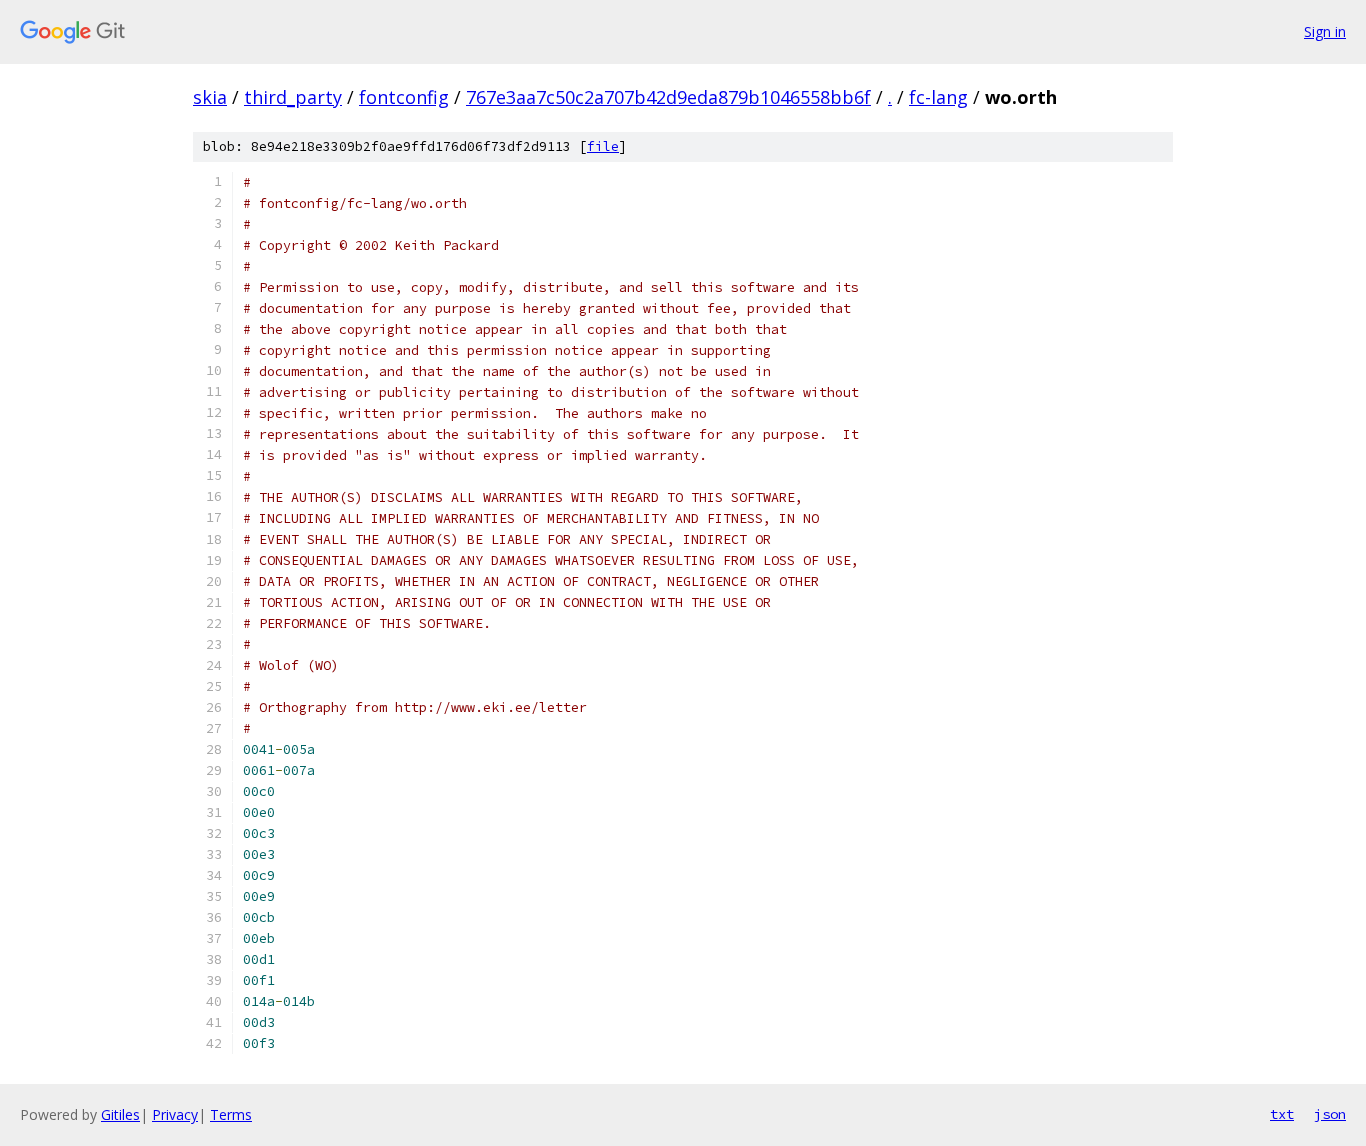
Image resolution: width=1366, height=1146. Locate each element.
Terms (231, 1114)
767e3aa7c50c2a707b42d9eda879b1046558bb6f (668, 97)
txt (1282, 1114)
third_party (293, 97)
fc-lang (938, 97)
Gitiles (120, 1114)
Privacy (175, 1114)
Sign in (1325, 31)
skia (210, 97)
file (603, 146)
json (1330, 1114)
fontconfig (404, 97)
